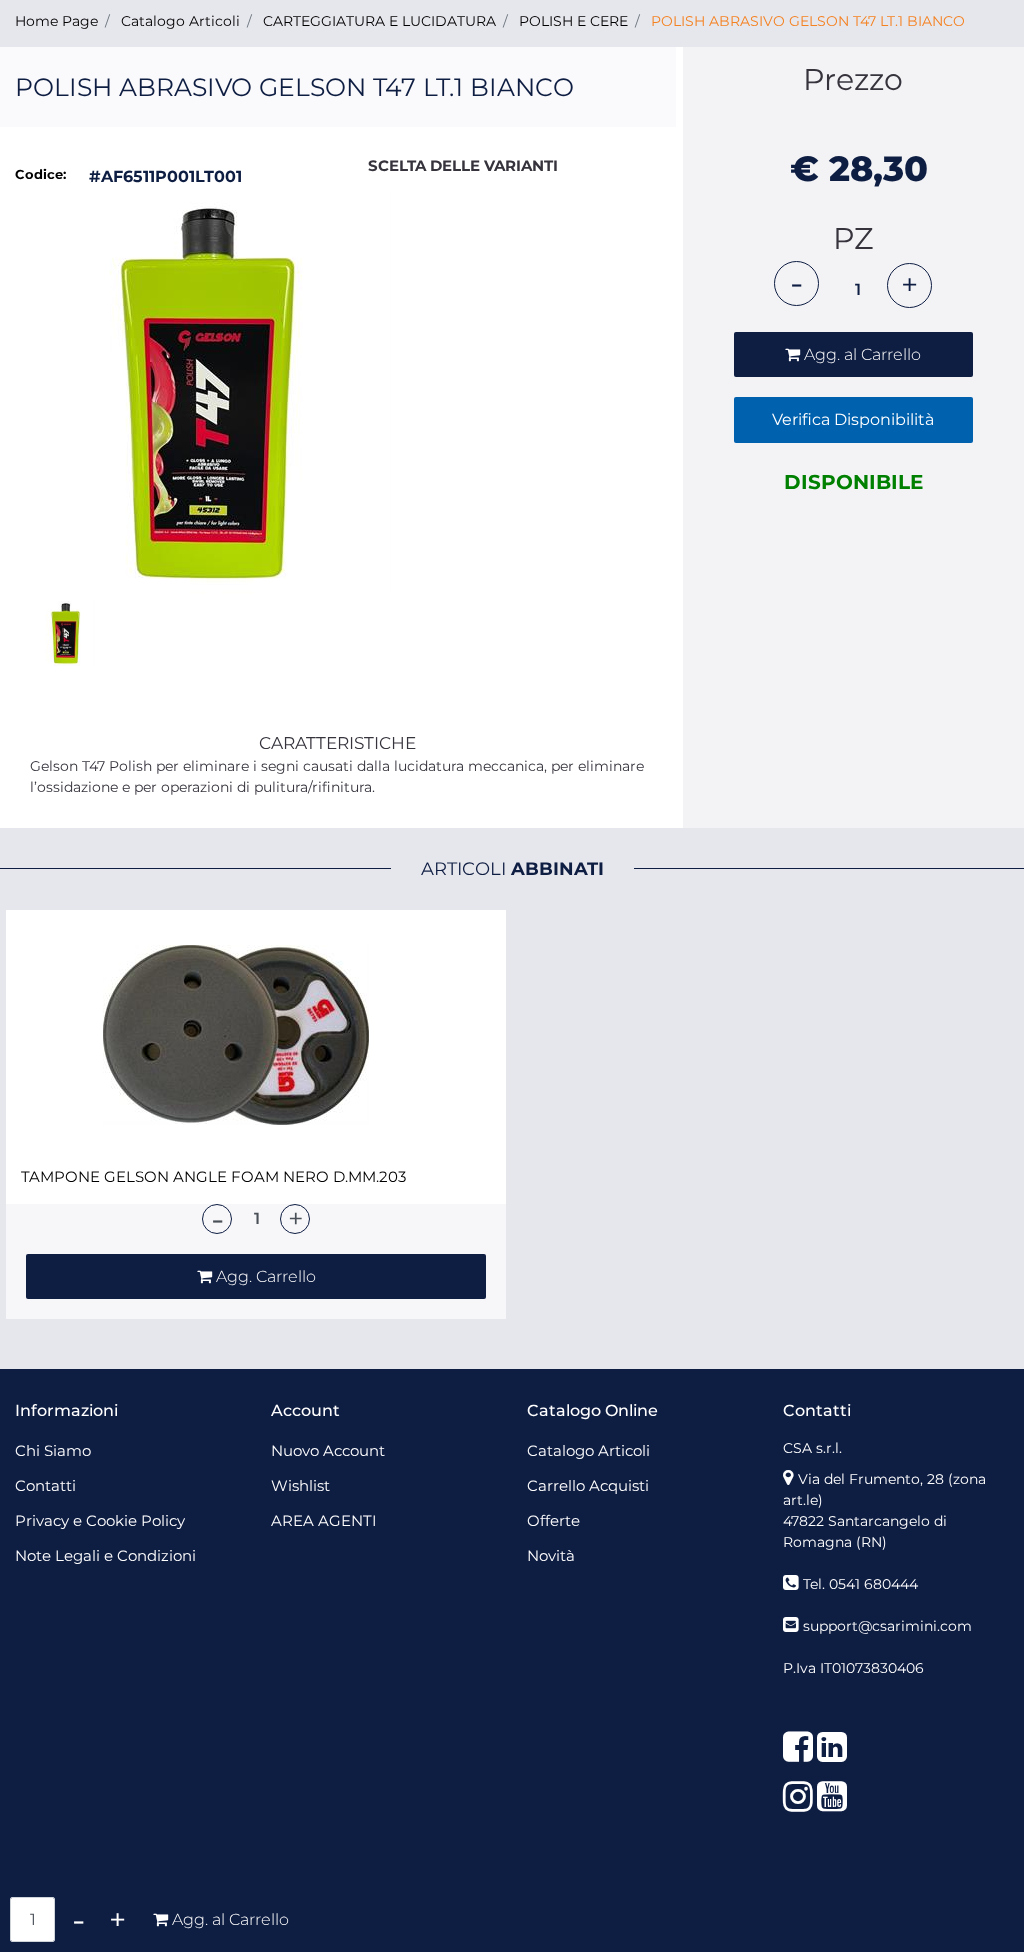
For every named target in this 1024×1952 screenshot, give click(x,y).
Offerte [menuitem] (553, 1520)
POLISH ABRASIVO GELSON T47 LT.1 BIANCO (808, 21)
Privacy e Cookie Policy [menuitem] (100, 1520)
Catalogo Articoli (180, 21)
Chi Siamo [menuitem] (53, 1450)
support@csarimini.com (887, 1626)
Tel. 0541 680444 (860, 1584)
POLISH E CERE (573, 21)
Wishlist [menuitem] (300, 1485)
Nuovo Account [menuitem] (328, 1450)
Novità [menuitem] (551, 1555)
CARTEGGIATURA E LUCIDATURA (379, 21)
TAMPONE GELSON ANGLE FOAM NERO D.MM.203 (213, 1177)
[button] (210, 394)
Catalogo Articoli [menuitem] (588, 1450)
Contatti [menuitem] (45, 1485)
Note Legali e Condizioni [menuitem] (105, 1555)
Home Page (56, 21)
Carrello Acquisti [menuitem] (588, 1485)
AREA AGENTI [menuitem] (324, 1520)
